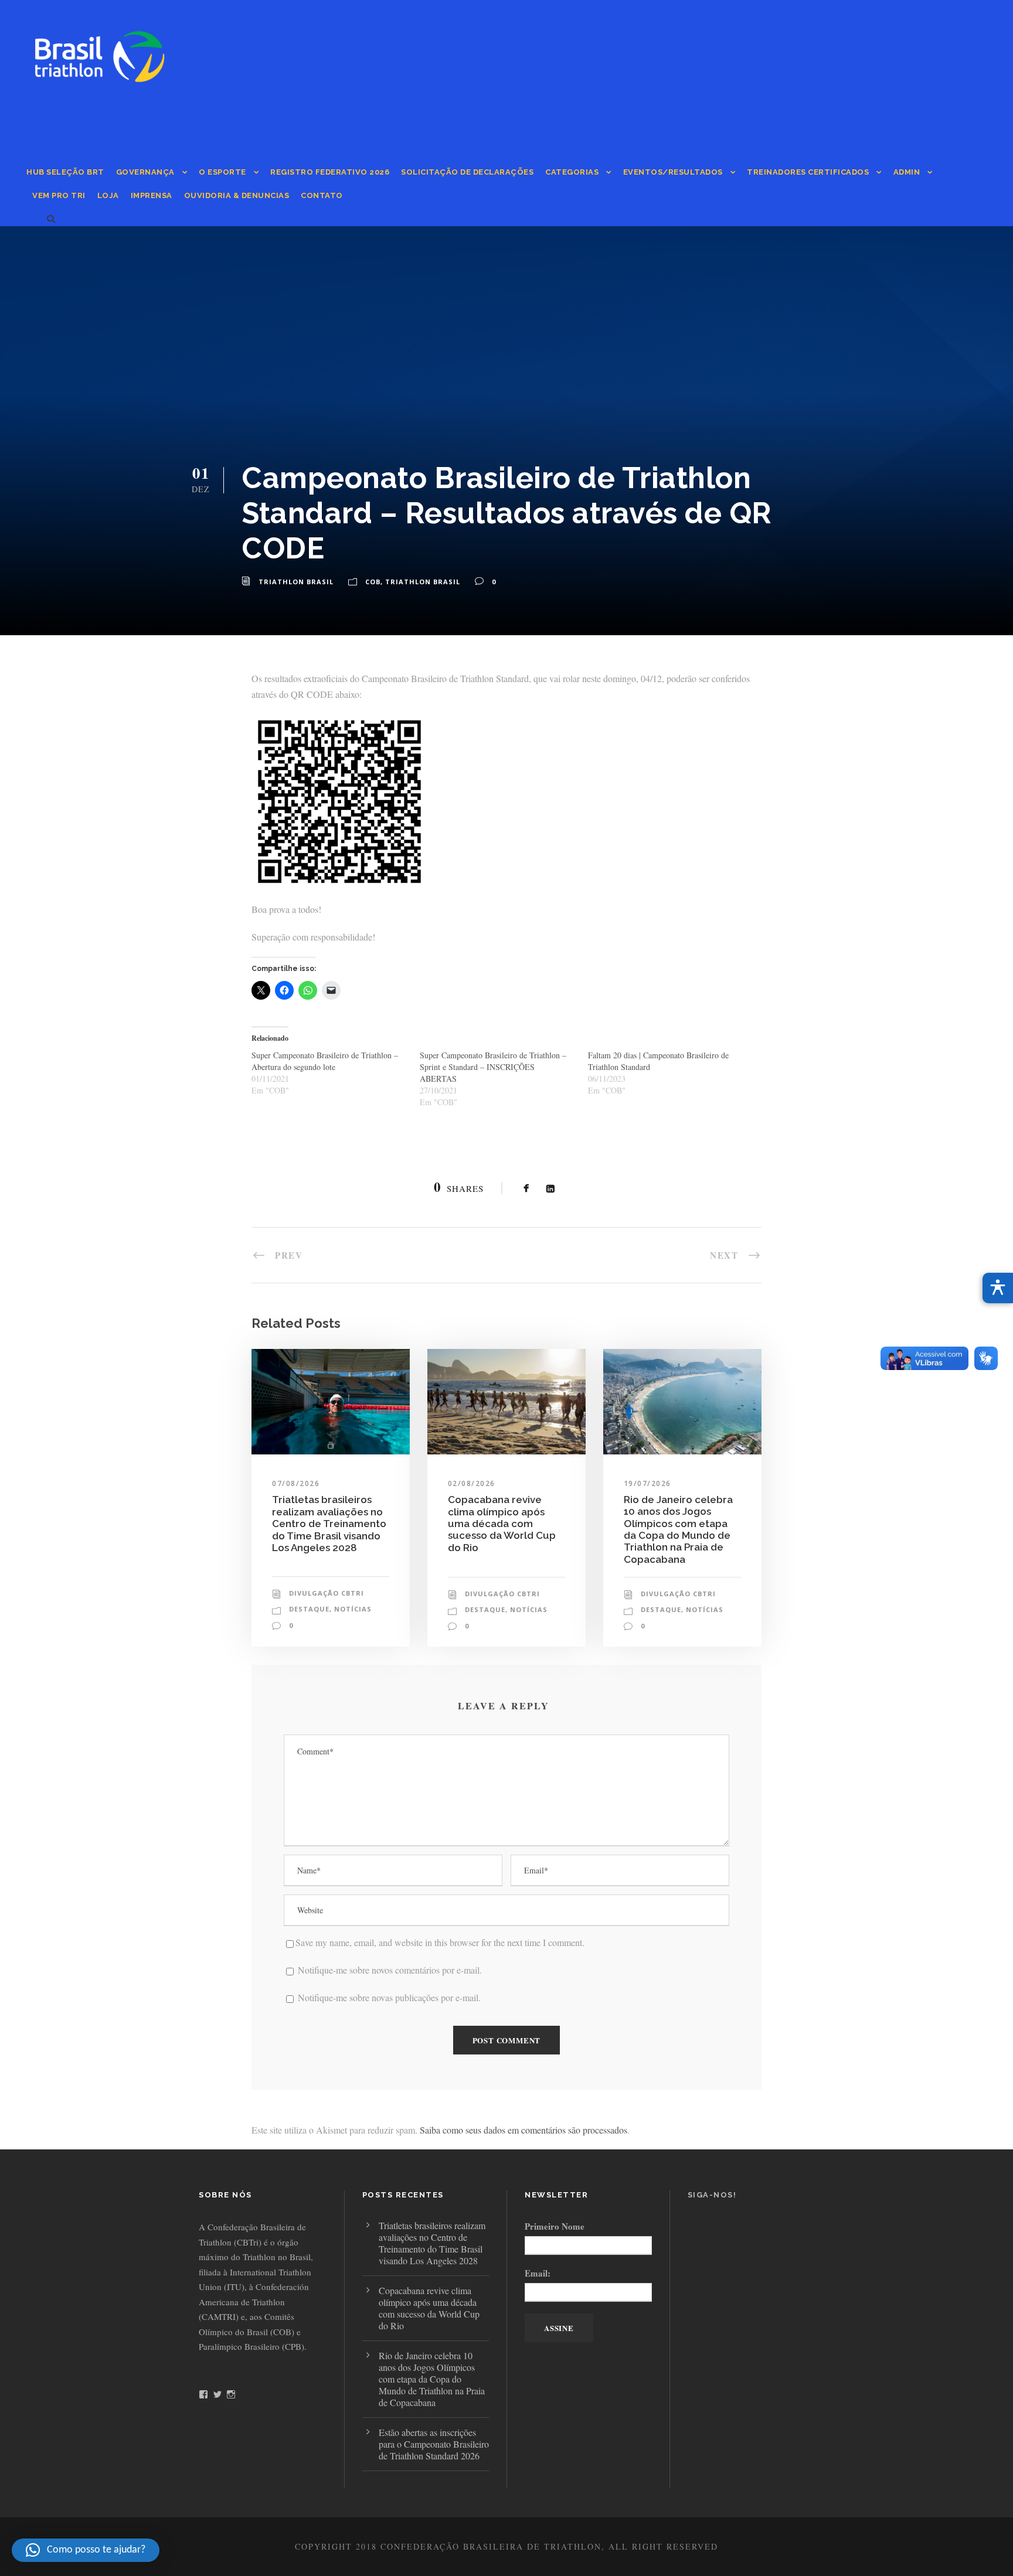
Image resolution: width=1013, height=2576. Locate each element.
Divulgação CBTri (327, 1593)
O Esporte (222, 172)
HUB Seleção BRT (65, 172)
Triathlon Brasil (296, 582)
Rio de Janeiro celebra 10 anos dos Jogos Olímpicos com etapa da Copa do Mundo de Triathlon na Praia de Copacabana (678, 1529)
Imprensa (152, 195)
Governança (145, 172)
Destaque (309, 1609)
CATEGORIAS (572, 172)
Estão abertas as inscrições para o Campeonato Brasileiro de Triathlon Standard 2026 (434, 2444)
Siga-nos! (712, 2195)
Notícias (353, 1609)
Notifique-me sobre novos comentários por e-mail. (390, 1970)
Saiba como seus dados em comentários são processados (524, 2130)
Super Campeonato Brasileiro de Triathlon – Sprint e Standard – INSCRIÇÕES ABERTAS (493, 1067)
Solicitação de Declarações (467, 172)
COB (373, 582)
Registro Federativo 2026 (330, 172)
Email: (538, 2273)
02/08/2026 (472, 1483)
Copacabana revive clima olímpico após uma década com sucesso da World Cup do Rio (502, 1524)
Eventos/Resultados (673, 172)
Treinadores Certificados (808, 172)
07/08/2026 (296, 1483)
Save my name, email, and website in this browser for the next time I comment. (440, 1942)
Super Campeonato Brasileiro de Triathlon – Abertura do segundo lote (325, 1061)
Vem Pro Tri (59, 195)
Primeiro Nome (555, 2226)
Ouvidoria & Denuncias (237, 195)
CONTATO (322, 195)
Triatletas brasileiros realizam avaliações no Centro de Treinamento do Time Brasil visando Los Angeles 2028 (329, 1524)
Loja (108, 195)
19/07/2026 (647, 1483)
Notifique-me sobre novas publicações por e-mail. (389, 1997)
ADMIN (907, 172)
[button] (86, 2550)
